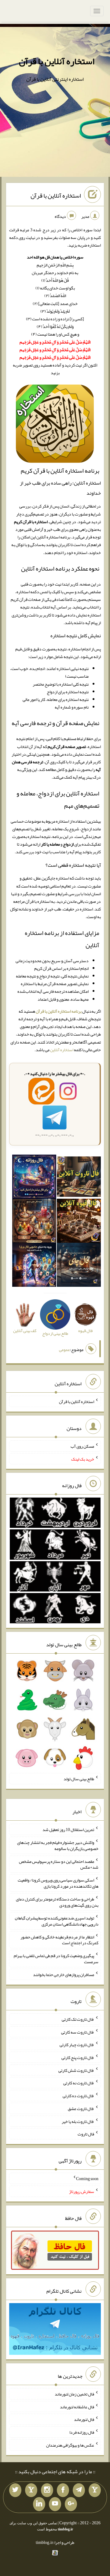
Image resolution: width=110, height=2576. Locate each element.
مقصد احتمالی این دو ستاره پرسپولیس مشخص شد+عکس (59, 1864)
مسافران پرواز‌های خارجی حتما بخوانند (64, 1975)
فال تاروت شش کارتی (76, 2070)
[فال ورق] (34, 1266)
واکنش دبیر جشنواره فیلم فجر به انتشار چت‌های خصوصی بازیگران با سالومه (58, 1845)
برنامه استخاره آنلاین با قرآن (59, 1011)
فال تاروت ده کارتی (78, 2096)
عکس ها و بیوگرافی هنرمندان (70, 2445)
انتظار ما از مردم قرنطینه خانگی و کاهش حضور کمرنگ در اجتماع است (59, 1940)
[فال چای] (79, 1266)
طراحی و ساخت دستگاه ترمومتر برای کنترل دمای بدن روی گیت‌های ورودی (57, 1902)
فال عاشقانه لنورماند (77, 2407)
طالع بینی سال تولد (79, 1779)
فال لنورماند (84, 2419)
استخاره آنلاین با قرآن (57, 61)
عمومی (64, 1349)
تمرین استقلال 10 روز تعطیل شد (68, 1830)
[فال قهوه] (79, 1222)
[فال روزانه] (34, 1178)
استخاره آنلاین (62, 1050)
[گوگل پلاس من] (71, 2504)
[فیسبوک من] (63, 2490)
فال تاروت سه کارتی (78, 2032)
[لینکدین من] (39, 2504)
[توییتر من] (15, 2490)
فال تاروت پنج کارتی (78, 2057)
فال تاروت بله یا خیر (78, 2121)
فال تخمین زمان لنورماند (74, 2394)
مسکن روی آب (82, 1446)
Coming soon (87, 2179)
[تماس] (31, 2490)
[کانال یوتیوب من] (55, 2504)
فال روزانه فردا (82, 2432)
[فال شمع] (34, 1222)
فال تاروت (86, 2134)
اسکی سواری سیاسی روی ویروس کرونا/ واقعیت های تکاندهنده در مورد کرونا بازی (58, 1883)
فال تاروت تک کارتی (78, 2019)
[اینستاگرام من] (47, 2490)
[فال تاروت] (79, 1178)
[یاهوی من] (95, 2490)
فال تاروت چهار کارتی (77, 2045)
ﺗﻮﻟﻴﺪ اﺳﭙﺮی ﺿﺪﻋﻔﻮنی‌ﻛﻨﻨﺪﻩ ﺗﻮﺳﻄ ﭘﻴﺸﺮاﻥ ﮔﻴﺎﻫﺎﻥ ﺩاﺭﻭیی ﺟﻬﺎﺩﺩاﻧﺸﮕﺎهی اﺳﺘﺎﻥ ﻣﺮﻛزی (57, 1921)
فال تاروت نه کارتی (79, 2083)
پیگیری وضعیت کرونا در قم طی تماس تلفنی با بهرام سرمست (56, 1959)
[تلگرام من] (79, 2490)
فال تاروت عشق (81, 2109)
